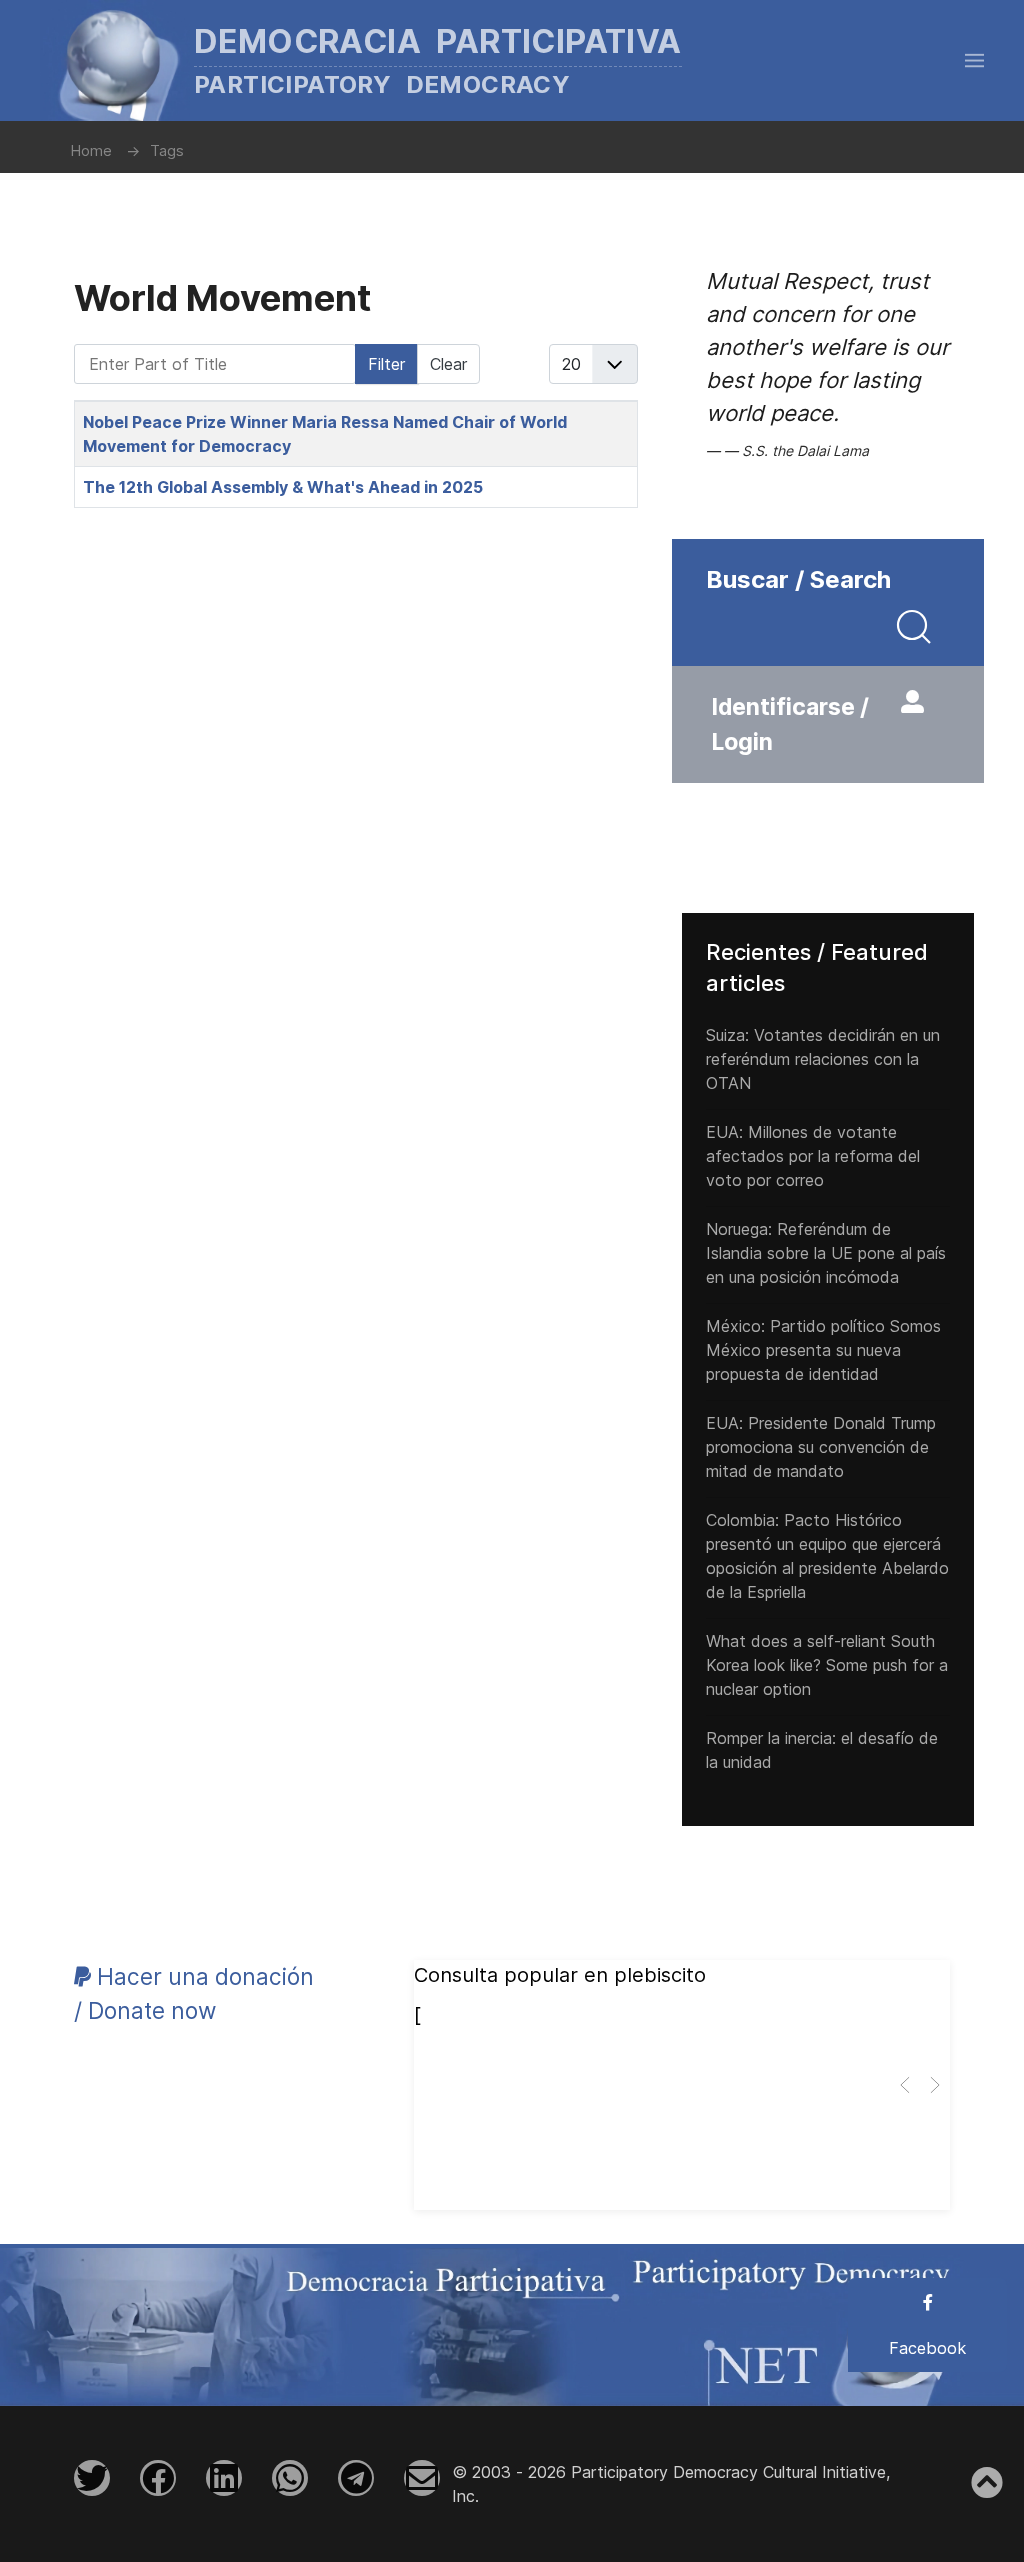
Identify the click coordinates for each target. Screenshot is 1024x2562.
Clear (448, 364)
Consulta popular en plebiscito (560, 1975)
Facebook (927, 2348)
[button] (974, 60)
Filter (386, 364)
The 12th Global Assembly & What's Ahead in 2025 (283, 487)
